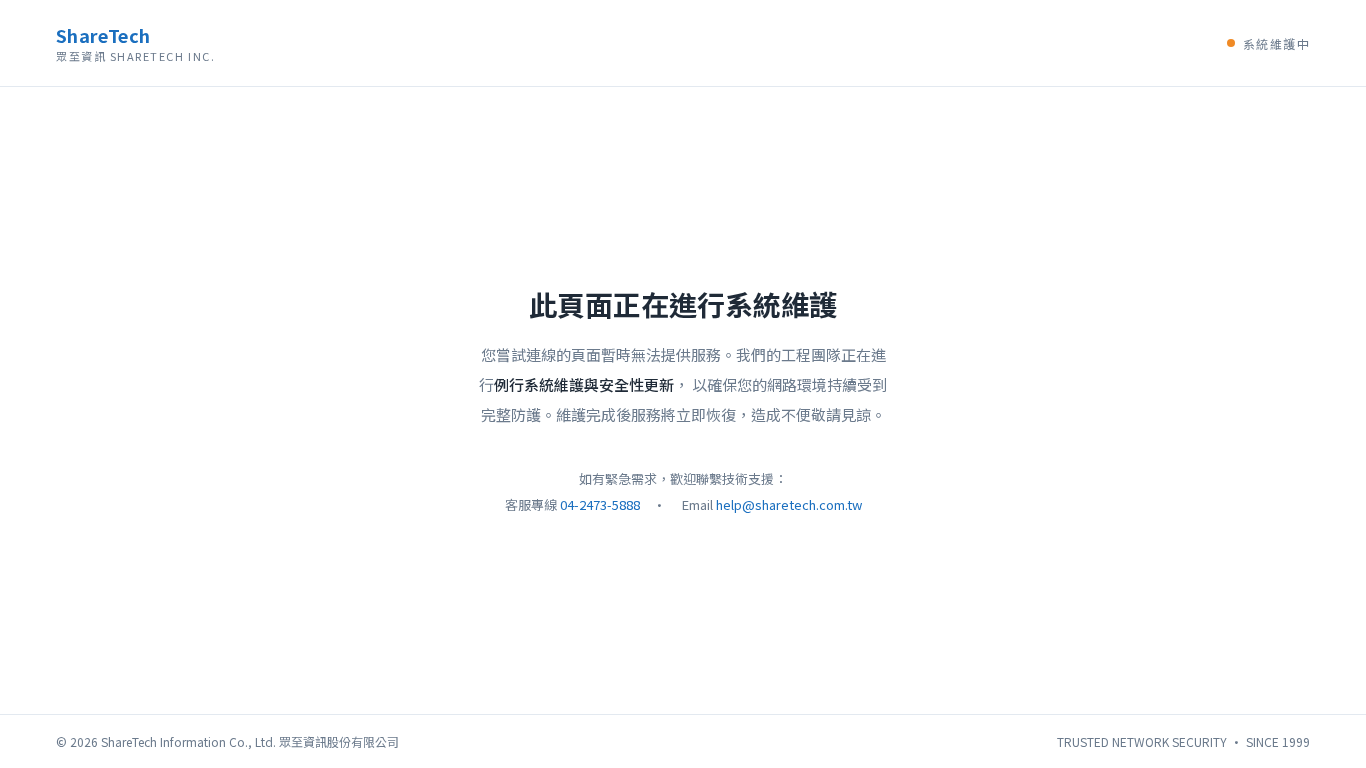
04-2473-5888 (600, 504)
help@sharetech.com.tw (789, 504)
